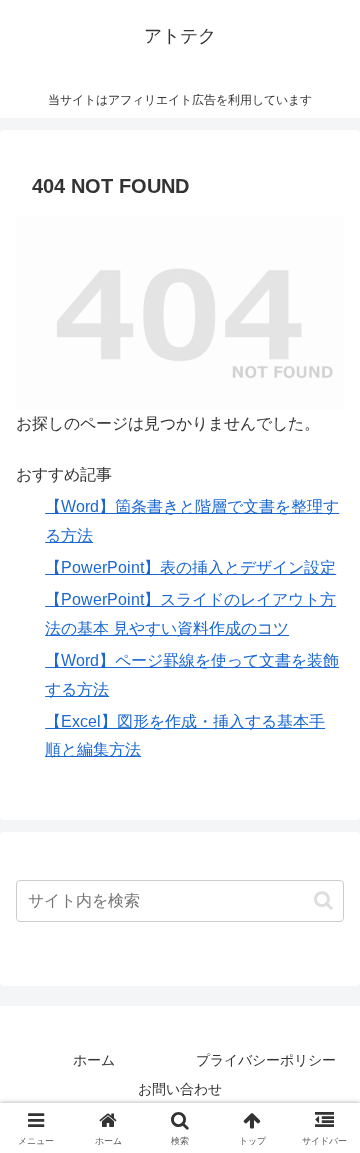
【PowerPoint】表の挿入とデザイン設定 (190, 567)
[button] (323, 900)
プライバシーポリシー (266, 1060)
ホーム (94, 1060)
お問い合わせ (180, 1089)
